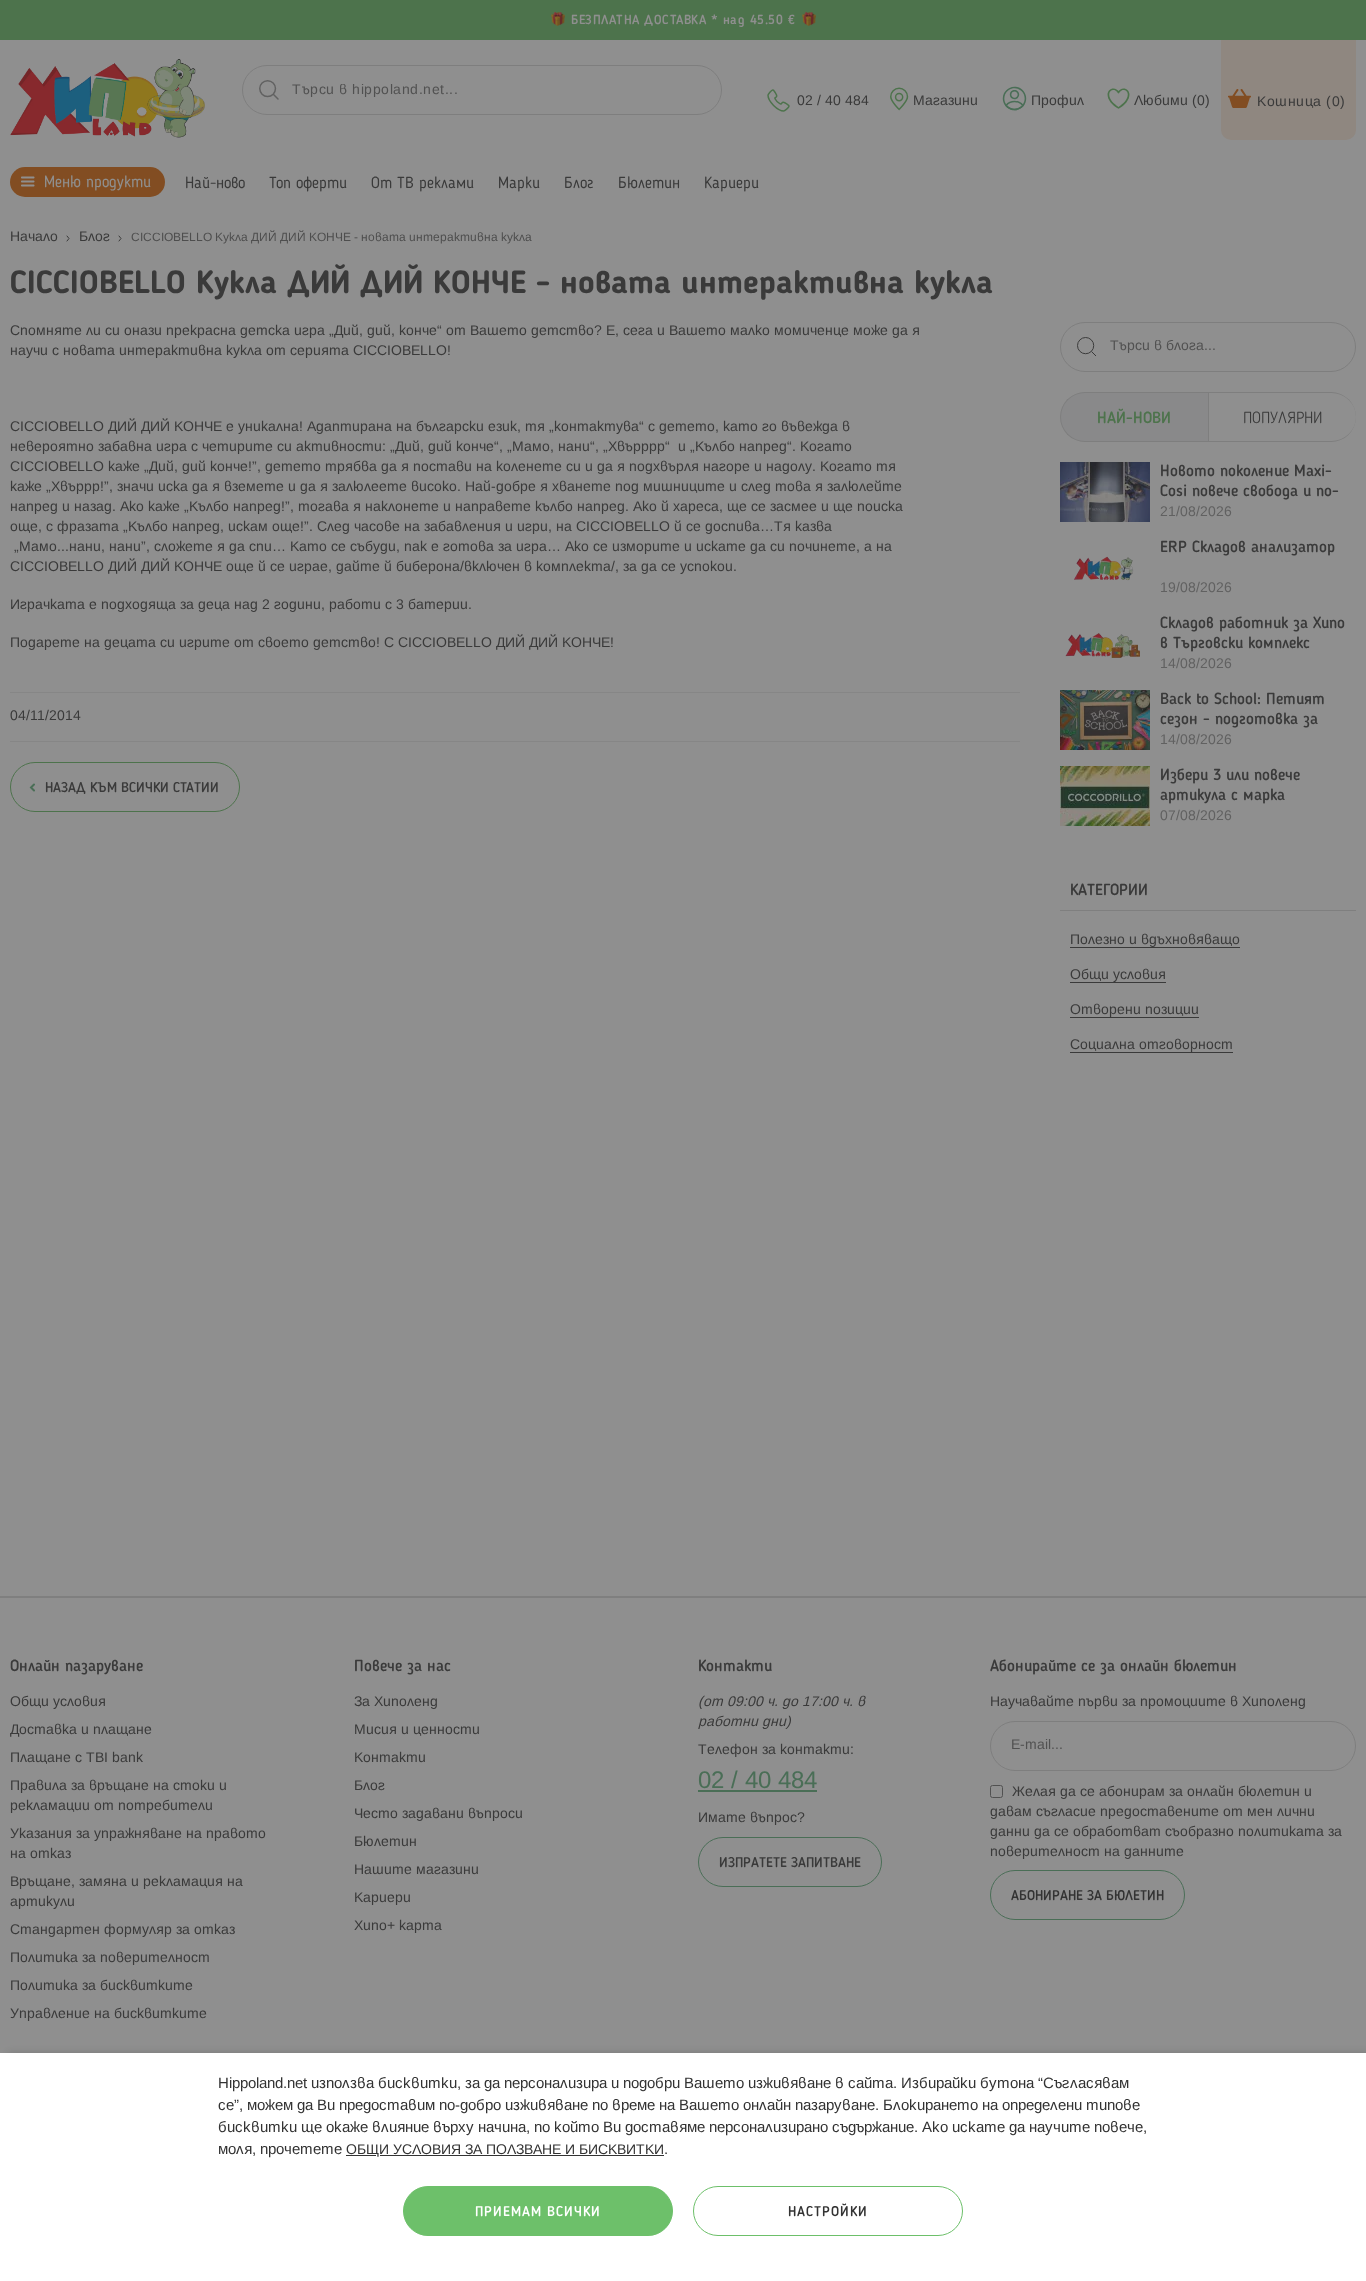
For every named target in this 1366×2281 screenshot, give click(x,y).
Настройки (828, 2212)
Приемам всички (538, 2212)
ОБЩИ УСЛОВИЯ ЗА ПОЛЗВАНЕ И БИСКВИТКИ (505, 2150)
